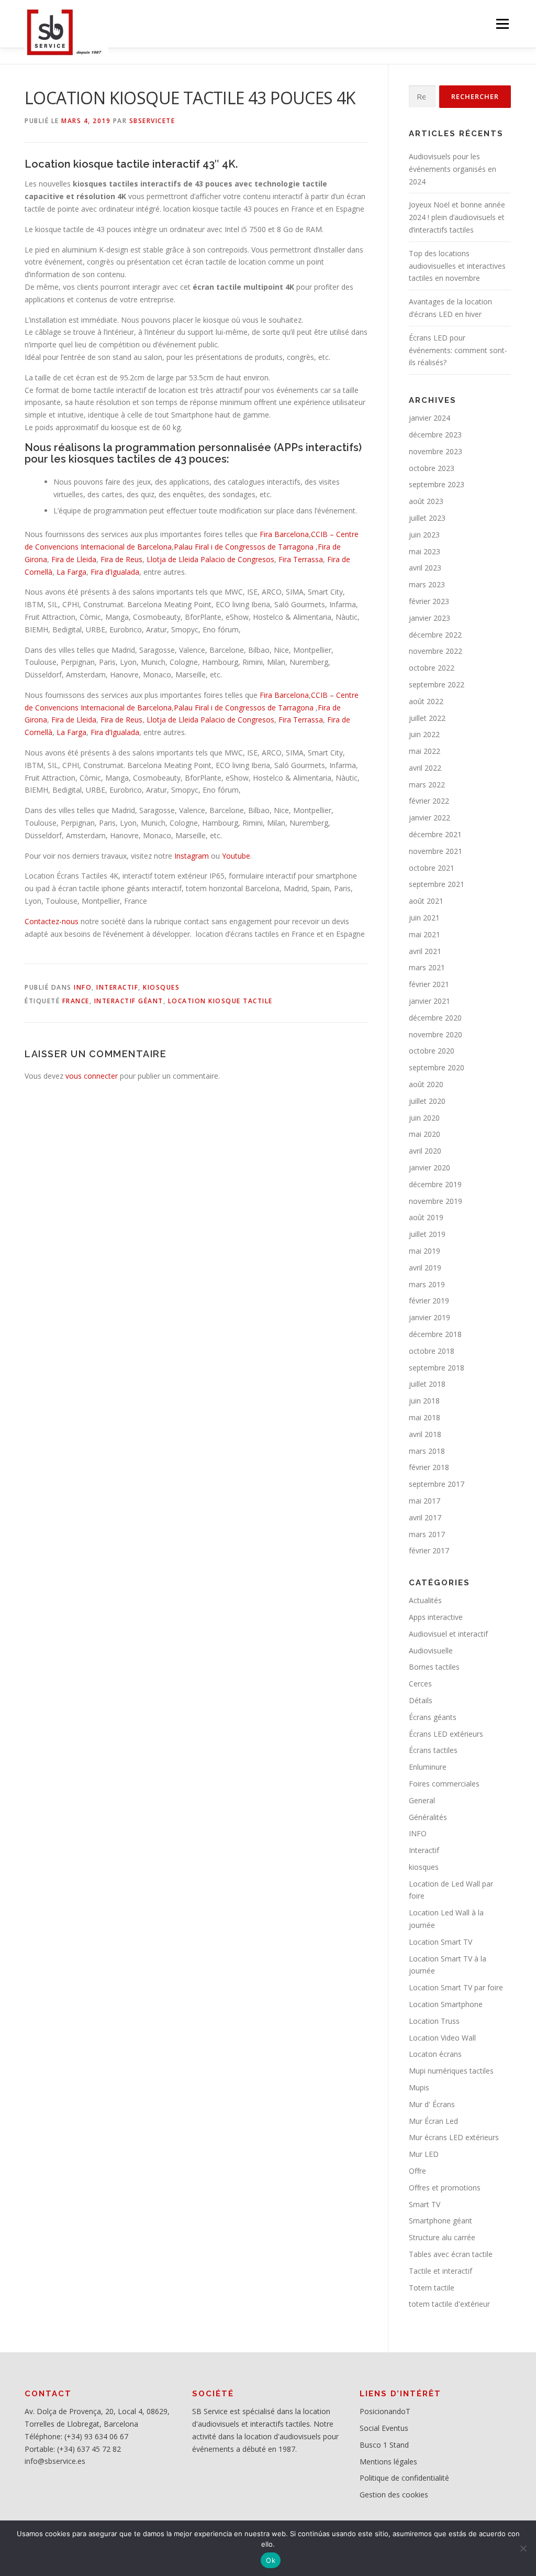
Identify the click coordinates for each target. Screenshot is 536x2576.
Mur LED (424, 2154)
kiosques (161, 987)
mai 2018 (425, 1417)
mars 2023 (427, 584)
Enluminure (428, 1767)
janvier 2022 (429, 818)
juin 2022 (424, 734)
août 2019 (426, 1217)
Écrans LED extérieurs (446, 1734)
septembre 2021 (437, 884)
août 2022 (426, 701)
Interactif (117, 987)
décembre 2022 (435, 635)
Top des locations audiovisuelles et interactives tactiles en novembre (457, 266)
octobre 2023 (432, 468)
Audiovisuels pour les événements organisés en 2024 (453, 169)
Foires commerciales (444, 1784)
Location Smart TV (440, 1942)
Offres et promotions (445, 2188)
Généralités (428, 1817)
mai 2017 (425, 1501)
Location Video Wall (442, 2038)
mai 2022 (425, 751)
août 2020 (426, 1084)
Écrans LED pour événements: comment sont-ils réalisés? (458, 350)
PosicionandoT (385, 2411)
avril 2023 (425, 568)
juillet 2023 (427, 518)
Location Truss (434, 2021)
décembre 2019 (435, 1184)
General (422, 1800)
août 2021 (426, 901)
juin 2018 (424, 1401)
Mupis (419, 2087)
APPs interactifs (318, 447)
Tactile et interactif (440, 2271)
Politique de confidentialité (404, 2478)
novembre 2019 (435, 1201)
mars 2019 (427, 1284)
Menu (502, 24)
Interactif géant (129, 1001)
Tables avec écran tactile (451, 2254)
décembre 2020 (435, 1018)
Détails (421, 1700)
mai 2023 (425, 551)
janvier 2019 (429, 1317)
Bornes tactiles (434, 1667)
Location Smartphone (446, 2004)
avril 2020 (425, 1151)
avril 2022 (425, 768)
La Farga (71, 572)
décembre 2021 (435, 834)
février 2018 (429, 1467)
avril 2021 (425, 951)
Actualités (425, 1600)
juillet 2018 (427, 1384)
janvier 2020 (429, 1168)
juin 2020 (424, 1118)
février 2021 (429, 984)
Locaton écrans (435, 2054)
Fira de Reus (121, 559)
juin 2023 (424, 535)
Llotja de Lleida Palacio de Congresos (210, 559)
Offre (417, 2171)
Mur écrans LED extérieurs (454, 2137)
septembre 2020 (437, 1067)
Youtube (236, 856)
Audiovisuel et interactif (448, 1634)
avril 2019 (425, 1268)
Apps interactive (436, 1617)
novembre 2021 (435, 851)
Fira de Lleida (74, 559)
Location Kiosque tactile (220, 1001)
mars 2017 (427, 1534)
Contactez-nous (52, 921)
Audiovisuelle (431, 1651)
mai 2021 (425, 934)
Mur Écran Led (433, 2121)
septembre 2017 (437, 1484)
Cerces (420, 1684)
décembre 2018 (435, 1334)
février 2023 (429, 601)
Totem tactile (432, 2288)
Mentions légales (388, 2462)
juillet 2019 (427, 1234)
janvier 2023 (429, 618)
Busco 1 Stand (384, 2445)
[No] (523, 2548)
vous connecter (92, 1076)
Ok (271, 2560)
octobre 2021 (432, 868)
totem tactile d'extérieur (449, 2304)
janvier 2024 (429, 418)
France (76, 1001)
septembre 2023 (437, 484)
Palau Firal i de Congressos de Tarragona (244, 547)
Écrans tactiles (433, 1750)
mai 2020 (425, 1134)
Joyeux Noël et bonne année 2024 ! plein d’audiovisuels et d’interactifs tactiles (457, 217)
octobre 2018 (432, 1351)
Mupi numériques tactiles (451, 2071)
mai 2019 (425, 1251)
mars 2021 (427, 967)
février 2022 (429, 801)
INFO (83, 987)
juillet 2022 (427, 718)
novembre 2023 (435, 451)
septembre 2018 (437, 1368)
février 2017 (429, 1550)
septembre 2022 (437, 684)
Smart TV (425, 2204)
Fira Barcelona (284, 534)
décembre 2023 (435, 435)
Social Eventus (384, 2428)
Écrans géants (433, 1717)
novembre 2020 (435, 1034)
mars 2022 (427, 785)
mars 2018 (427, 1451)
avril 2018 (425, 1434)
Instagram (192, 856)
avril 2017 (425, 1517)
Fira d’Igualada (115, 572)
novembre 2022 (435, 651)
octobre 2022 (432, 668)
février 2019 (429, 1301)
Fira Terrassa (301, 559)
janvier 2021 (429, 1001)
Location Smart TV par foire (456, 1987)
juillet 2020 (427, 1101)
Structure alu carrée (442, 2237)
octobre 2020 (432, 1051)
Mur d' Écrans (432, 2104)
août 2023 (426, 501)
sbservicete (152, 121)
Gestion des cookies (394, 2495)
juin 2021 (424, 918)
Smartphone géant (440, 2221)
